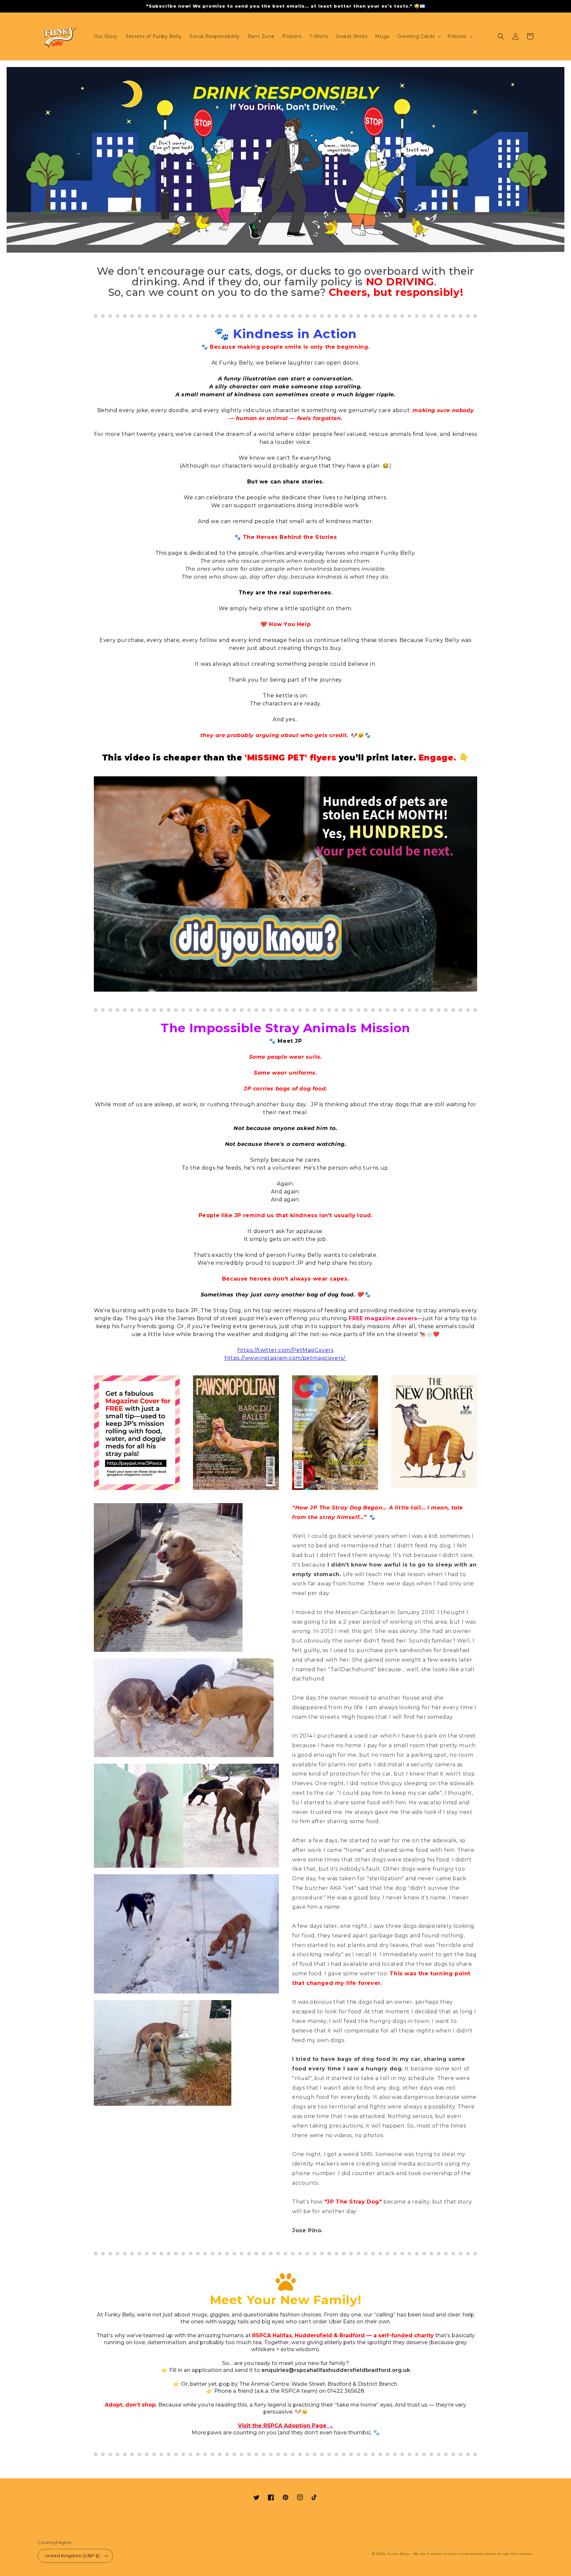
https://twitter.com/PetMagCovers (285, 1350)
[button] (418, 36)
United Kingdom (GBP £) (72, 2556)
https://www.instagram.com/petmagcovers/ (285, 1358)
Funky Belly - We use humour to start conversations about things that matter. (460, 2554)
